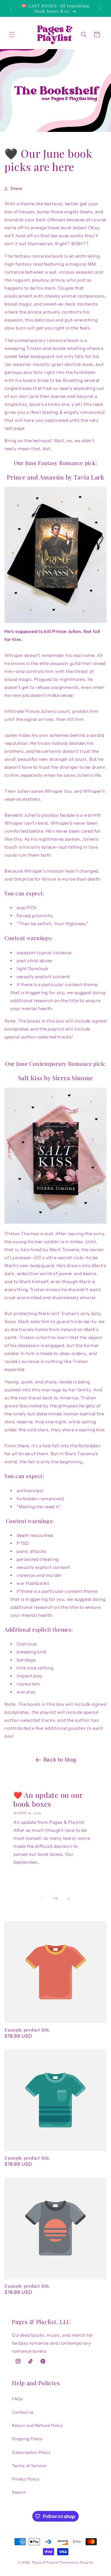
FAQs (17, 2399)
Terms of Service (29, 2466)
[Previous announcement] (11, 8)
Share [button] (16, 188)
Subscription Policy (31, 2452)
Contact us (23, 2412)
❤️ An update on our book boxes (48, 1799)
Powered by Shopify (76, 2562)
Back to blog (60, 1760)
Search (19, 2492)
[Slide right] (69, 1899)
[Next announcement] (100, 8)
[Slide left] (43, 1899)
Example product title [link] (27, 2030)
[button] (12, 35)
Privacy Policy (26, 2479)
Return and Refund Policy (37, 2425)
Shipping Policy (27, 2439)
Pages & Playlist (45, 2562)
